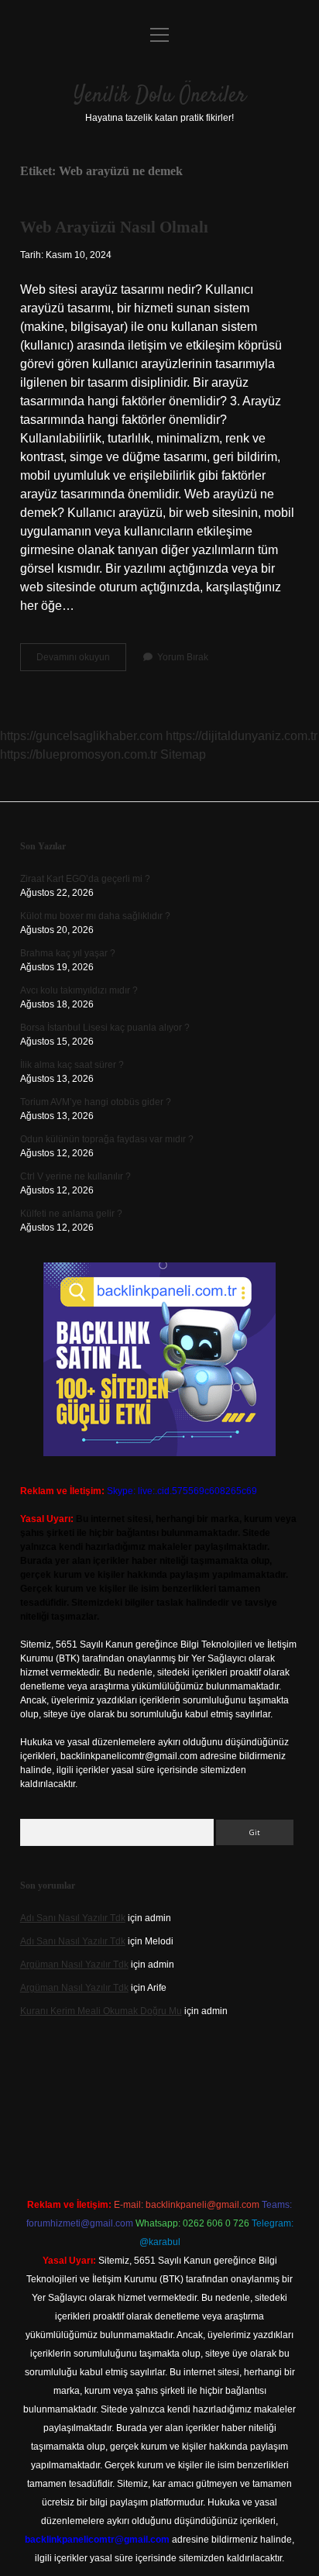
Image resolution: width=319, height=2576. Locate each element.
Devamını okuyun (81, 661)
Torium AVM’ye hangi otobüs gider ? (96, 1102)
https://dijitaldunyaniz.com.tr (242, 736)
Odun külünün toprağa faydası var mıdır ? (107, 1139)
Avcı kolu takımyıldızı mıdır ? (79, 990)
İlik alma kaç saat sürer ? (72, 1065)
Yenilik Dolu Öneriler (160, 96)
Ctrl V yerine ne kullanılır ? (75, 1176)
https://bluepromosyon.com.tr (79, 754)
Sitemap (183, 754)
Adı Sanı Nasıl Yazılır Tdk (73, 1918)
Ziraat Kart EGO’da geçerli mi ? (85, 879)
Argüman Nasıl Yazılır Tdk (74, 1965)
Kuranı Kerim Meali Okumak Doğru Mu (101, 2011)
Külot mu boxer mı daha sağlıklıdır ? (95, 916)
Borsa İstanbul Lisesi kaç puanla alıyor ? (105, 1028)
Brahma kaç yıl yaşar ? (68, 953)
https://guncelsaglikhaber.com (81, 736)
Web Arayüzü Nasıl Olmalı (114, 227)
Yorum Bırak (183, 657)
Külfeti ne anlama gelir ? (71, 1214)
